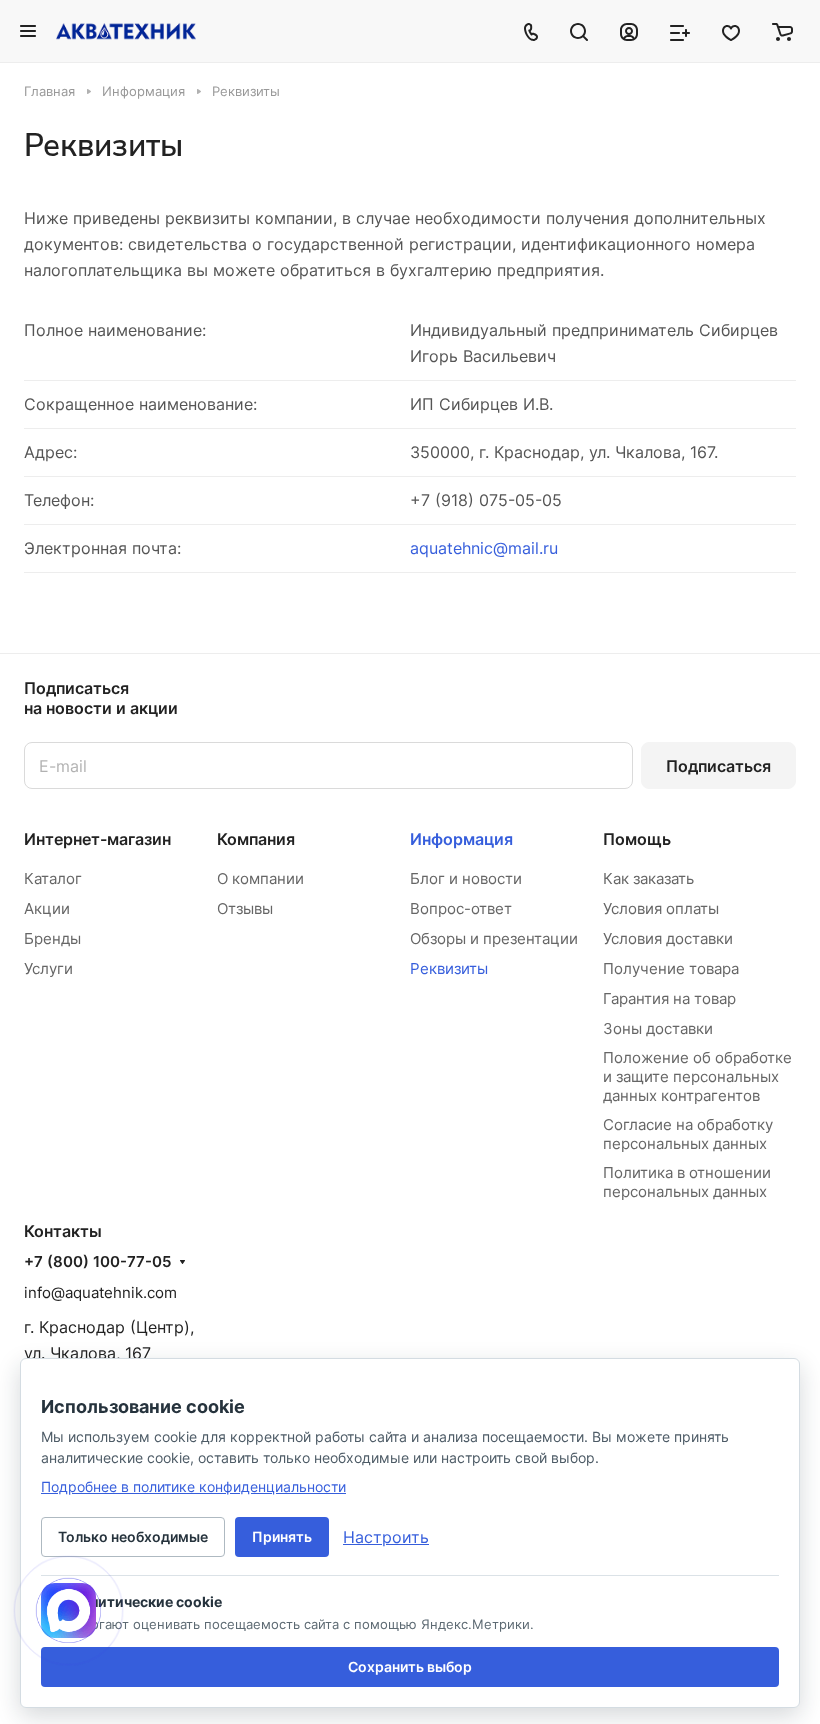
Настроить (386, 1537)
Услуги (48, 968)
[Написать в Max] (68, 1610)
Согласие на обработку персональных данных (688, 1134)
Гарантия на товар (669, 998)
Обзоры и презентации (494, 938)
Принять (282, 1536)
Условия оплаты (661, 908)
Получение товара (671, 968)
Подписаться (718, 766)
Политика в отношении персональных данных (687, 1182)
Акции (47, 908)
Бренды (52, 938)
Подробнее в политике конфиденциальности (193, 1486)
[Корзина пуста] (782, 31)
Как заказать (648, 878)
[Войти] (629, 31)
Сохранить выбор (410, 1666)
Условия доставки (668, 938)
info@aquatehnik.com (100, 1292)
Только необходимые (133, 1536)
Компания (256, 839)
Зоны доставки (658, 1028)
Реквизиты (449, 968)
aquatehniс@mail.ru (484, 548)
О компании (260, 878)
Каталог (53, 878)
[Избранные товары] (731, 31)
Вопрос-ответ (461, 908)
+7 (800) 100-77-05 (97, 1262)
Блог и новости (466, 878)
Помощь (637, 839)
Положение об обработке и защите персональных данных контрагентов (697, 1076)
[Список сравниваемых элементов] (680, 31)
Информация (461, 839)
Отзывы (245, 908)
